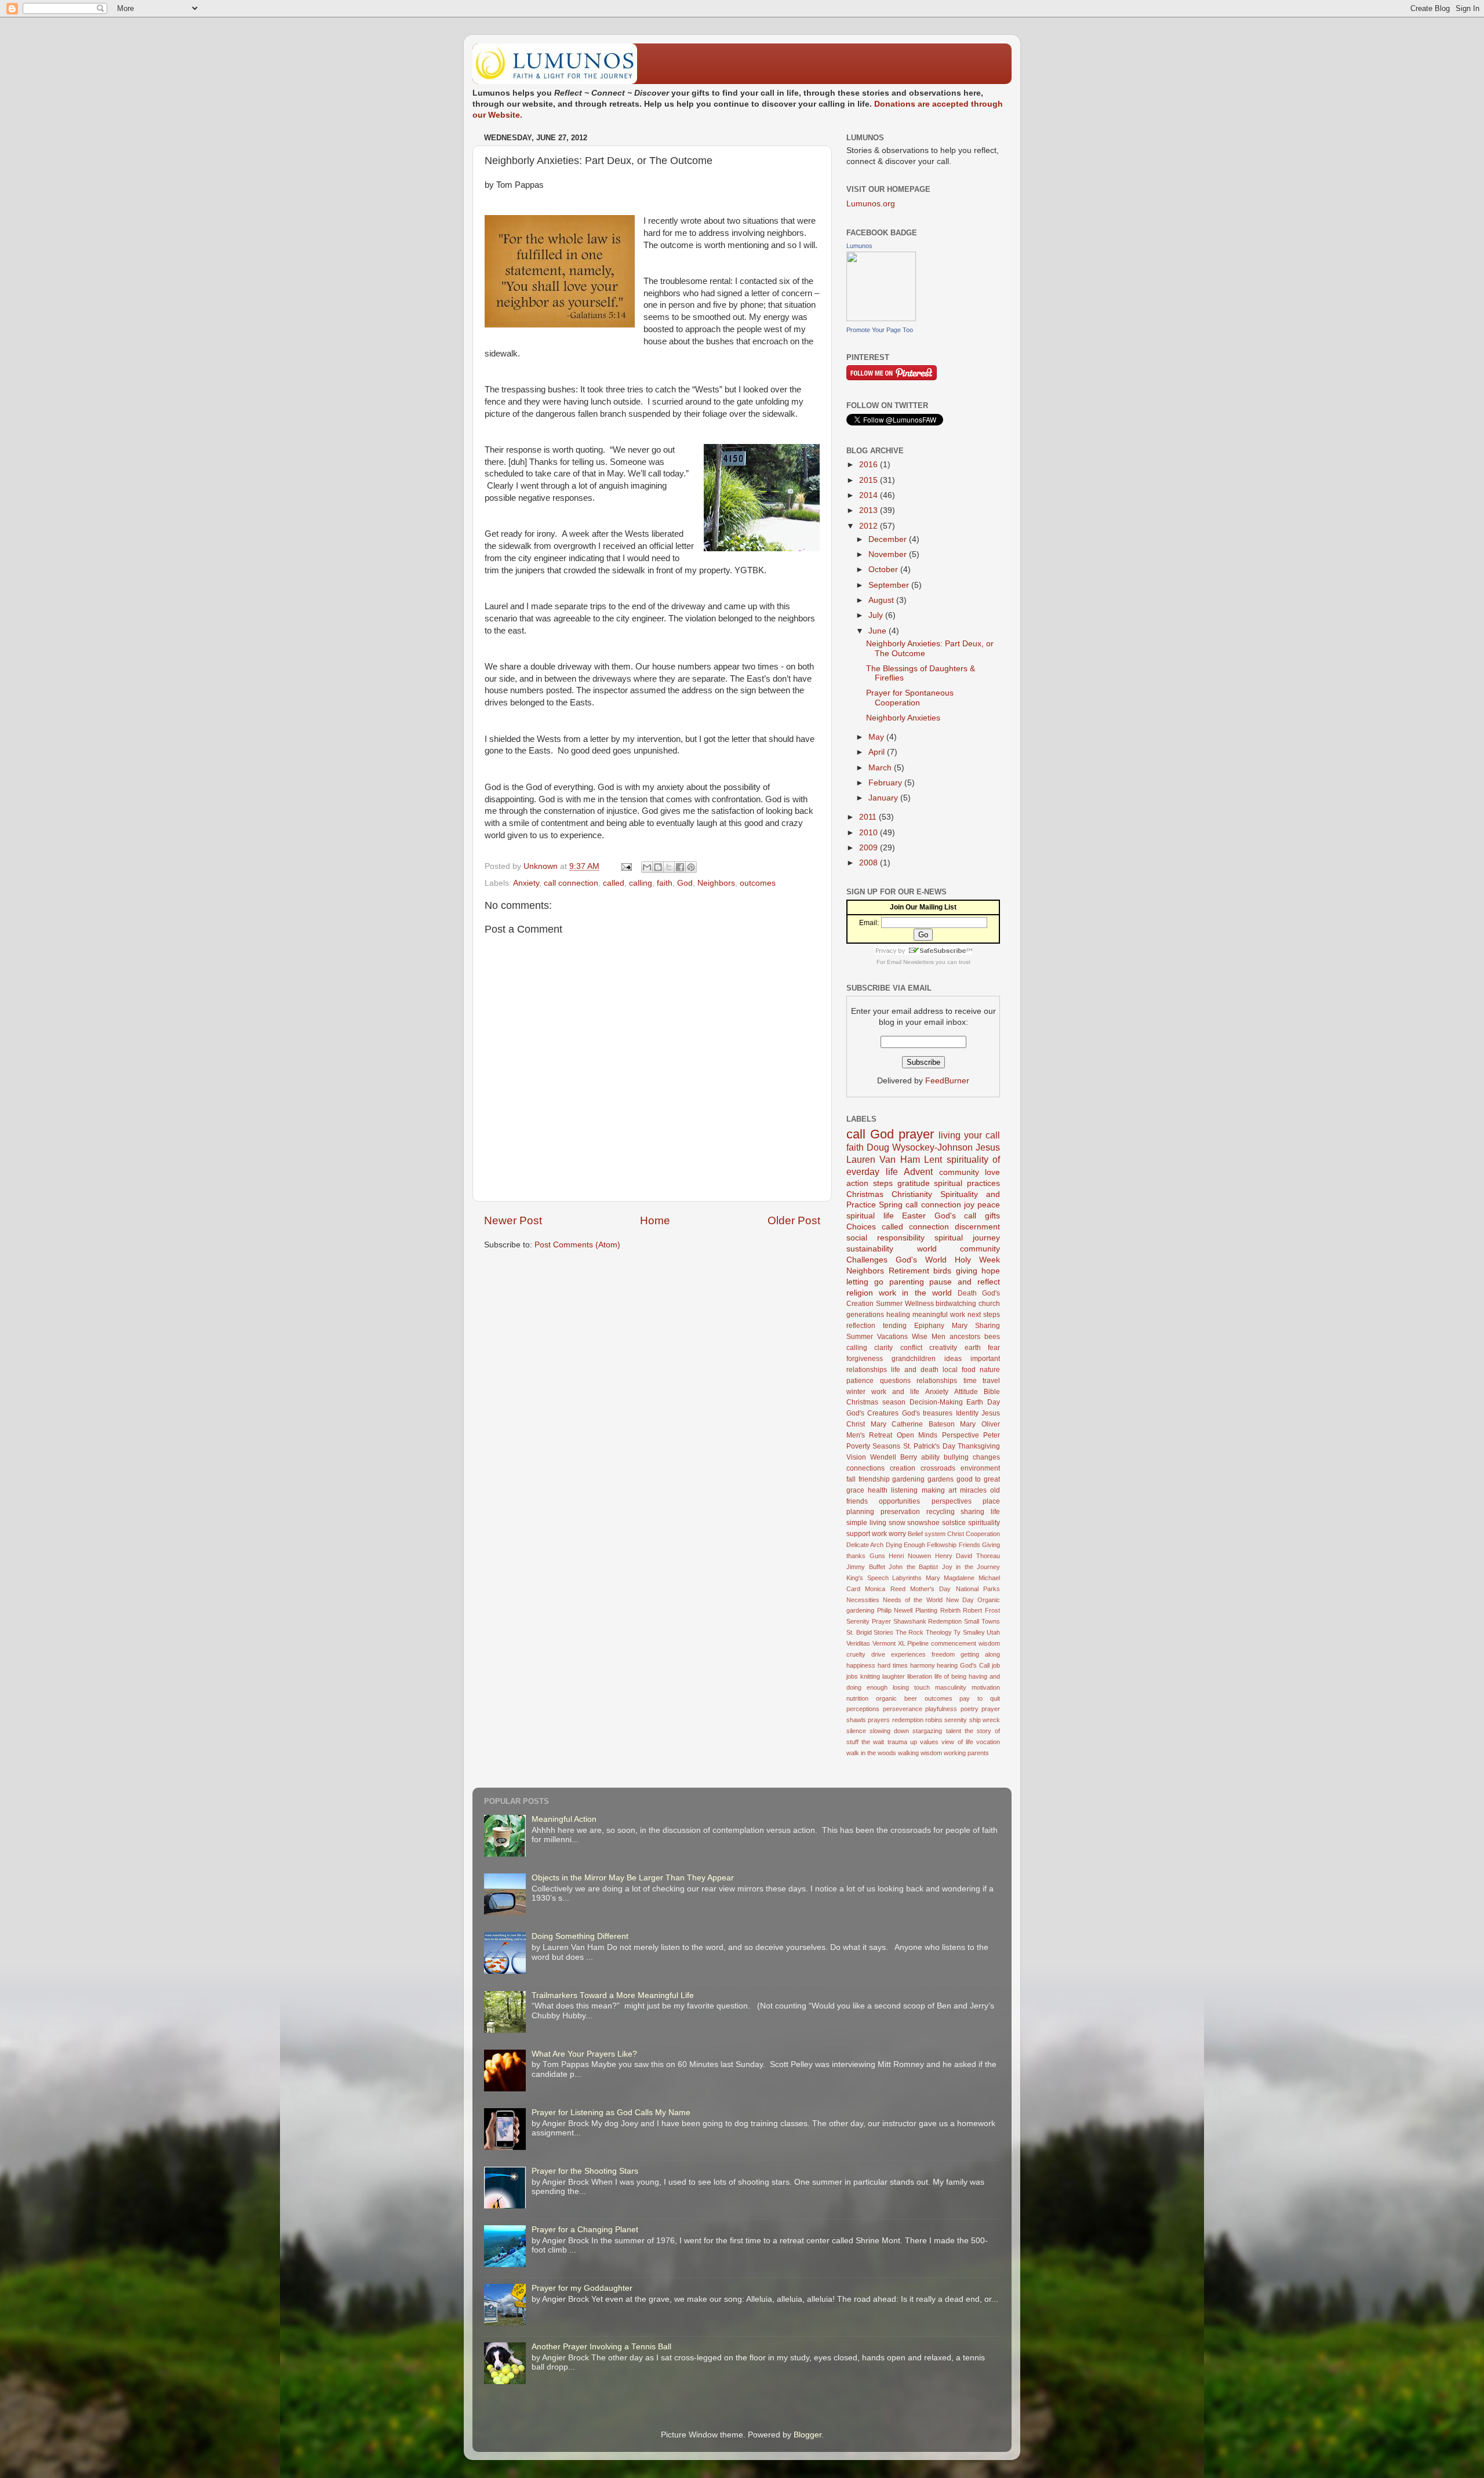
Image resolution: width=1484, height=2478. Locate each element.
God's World (921, 1260)
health (878, 1490)
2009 (870, 848)
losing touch (911, 1687)
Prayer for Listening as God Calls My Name (611, 2113)
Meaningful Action (564, 1819)
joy (969, 1205)
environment (980, 1468)
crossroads (938, 1468)
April (878, 752)
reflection (861, 1326)
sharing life (980, 1512)
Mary (960, 1326)
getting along (980, 1654)
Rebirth (950, 1610)
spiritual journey (967, 1238)
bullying (956, 1457)
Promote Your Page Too (880, 330)
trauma (897, 1742)
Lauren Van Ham (883, 1159)
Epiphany (929, 1326)
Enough (914, 1545)
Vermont (884, 1643)
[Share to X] (669, 867)
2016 (870, 465)
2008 (870, 863)
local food (959, 1370)
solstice (954, 1523)
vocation (988, 1742)
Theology (939, 1632)
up (914, 1742)
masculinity (951, 1687)
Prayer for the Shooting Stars (585, 2171)
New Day (960, 1600)
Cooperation (983, 1534)
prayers (879, 1720)
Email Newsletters (910, 962)
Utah (993, 1632)
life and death (915, 1370)
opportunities (899, 1501)
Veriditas (858, 1643)
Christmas (865, 1194)
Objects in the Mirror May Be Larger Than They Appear (633, 1878)
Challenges (867, 1260)
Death (967, 1293)
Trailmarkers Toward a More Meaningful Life (613, 1995)
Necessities (863, 1600)
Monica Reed (885, 1589)
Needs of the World (912, 1600)
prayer (916, 1134)
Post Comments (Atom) (577, 1245)
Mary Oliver (980, 1424)
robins (934, 1720)
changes (986, 1457)
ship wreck (985, 1720)
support (858, 1534)
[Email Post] (626, 866)
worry (897, 1534)
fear (994, 1348)
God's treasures (927, 1413)
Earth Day (983, 1402)
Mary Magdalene (950, 1578)
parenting (907, 1282)
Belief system (927, 1534)
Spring (891, 1205)
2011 (869, 817)
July (877, 615)
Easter (914, 1216)
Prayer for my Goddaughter (582, 2288)
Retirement (909, 1271)
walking (908, 1753)
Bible (992, 1392)
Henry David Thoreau (967, 1556)
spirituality (984, 1523)
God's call (956, 1216)
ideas (953, 1359)
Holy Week (977, 1260)
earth (973, 1348)
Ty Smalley (969, 1632)
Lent (933, 1159)
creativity (943, 1348)
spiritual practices (967, 1183)
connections (865, 1468)
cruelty (856, 1654)
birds (942, 1271)
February (886, 783)
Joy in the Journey (971, 1567)
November (889, 554)
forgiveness (865, 1359)
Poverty (858, 1446)
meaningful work (939, 1315)
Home (655, 1220)
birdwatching (956, 1304)
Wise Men (929, 1337)
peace (989, 1205)
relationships (937, 1381)
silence (856, 1731)
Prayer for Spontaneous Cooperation (910, 698)
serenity (956, 1720)
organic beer (896, 1698)
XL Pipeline (914, 1643)
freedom (943, 1654)
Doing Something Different (580, 1936)
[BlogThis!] (658, 867)
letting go (865, 1282)
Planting (926, 1610)
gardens (941, 1479)
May (877, 737)
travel (991, 1381)
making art (939, 1490)
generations (865, 1315)
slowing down (889, 1731)
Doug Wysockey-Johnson (920, 1147)
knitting (870, 1676)
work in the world (915, 1293)
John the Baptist (913, 1567)
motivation (986, 1687)
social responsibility (885, 1238)
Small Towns (982, 1621)
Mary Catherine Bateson (913, 1424)
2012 (870, 526)
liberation (920, 1676)
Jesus (988, 1147)
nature (990, 1370)
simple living (866, 1523)
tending (895, 1326)
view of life (957, 1742)
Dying (894, 1545)
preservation (900, 1512)
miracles (973, 1490)
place (991, 1501)
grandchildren (914, 1359)
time (970, 1381)
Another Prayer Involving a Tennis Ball (601, 2347)
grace (855, 1490)
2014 (870, 495)
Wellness (919, 1304)
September (890, 585)
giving (967, 1271)
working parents (966, 1753)
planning (860, 1512)
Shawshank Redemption (928, 1621)
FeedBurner (947, 1081)
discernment (977, 1227)
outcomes (758, 883)
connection (929, 1227)
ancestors (965, 1337)
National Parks (978, 1589)
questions (895, 1381)
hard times (893, 1665)
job (996, 1665)
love (992, 1172)
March (881, 768)
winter (856, 1392)
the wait (873, 1742)
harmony (923, 1665)
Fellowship (942, 1545)
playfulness (941, 1709)
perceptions (863, 1709)
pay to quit (980, 1698)
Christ (956, 1534)
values (929, 1742)
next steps (984, 1315)
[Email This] (647, 867)
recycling (941, 1512)
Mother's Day (930, 1589)
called (614, 883)
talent (954, 1731)
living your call (969, 1135)
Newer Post (513, 1220)
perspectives (952, 1501)
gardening (908, 1479)
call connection (571, 883)
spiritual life (870, 1216)
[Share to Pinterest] (691, 867)
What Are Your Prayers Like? (584, 2054)
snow (897, 1523)
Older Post (794, 1220)
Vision (856, 1457)
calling (641, 883)
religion (860, 1293)
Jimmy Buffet (866, 1567)
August (882, 600)
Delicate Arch (865, 1545)
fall (851, 1479)
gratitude (914, 1183)
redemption (908, 1720)
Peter (992, 1435)
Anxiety (526, 883)
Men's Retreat (869, 1435)
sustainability (870, 1249)
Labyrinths (907, 1578)
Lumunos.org (871, 204)
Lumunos (859, 246)
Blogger (808, 2435)
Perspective (961, 1435)
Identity (967, 1413)
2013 (870, 510)
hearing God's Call (963, 1665)
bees (992, 1337)
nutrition (857, 1698)
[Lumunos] (881, 319)
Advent (918, 1171)
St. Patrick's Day (929, 1446)
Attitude (966, 1392)
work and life (895, 1392)
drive (878, 1654)
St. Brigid (859, 1632)
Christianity (912, 1194)
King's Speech (868, 1578)
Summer (889, 1304)
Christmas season (876, 1402)
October (884, 570)
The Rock (910, 1632)
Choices (861, 1227)
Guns (877, 1556)
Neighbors (716, 883)
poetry (970, 1709)
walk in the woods (871, 1753)
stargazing (927, 1731)
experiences (908, 1654)
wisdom (931, 1753)
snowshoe (923, 1523)
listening (904, 1490)
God (685, 883)
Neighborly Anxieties (903, 718)
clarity (883, 1348)
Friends (970, 1545)
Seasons (886, 1446)
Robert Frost (981, 1610)
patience (860, 1381)
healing (898, 1315)
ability (930, 1457)
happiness (861, 1665)
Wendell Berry (894, 1457)
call (856, 1134)
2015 (870, 480)
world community (959, 1249)
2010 (870, 833)
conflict (911, 1348)
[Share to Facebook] (680, 867)
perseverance (903, 1709)
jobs (852, 1676)
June (879, 631)
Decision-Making (936, 1402)
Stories (883, 1632)
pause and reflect (965, 1282)
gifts (992, 1216)
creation (903, 1468)
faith (665, 883)
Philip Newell (895, 1610)
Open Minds (917, 1435)
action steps (870, 1183)
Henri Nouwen (910, 1556)
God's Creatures (872, 1413)
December (889, 539)
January (884, 798)
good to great (978, 1479)
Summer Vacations (877, 1337)
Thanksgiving (979, 1446)
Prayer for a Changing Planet (585, 2230)
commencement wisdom (965, 1643)
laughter (894, 1676)
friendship (874, 1479)
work (879, 1534)
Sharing (987, 1326)
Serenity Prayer (869, 1621)
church (989, 1304)
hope (991, 1271)
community (959, 1172)
